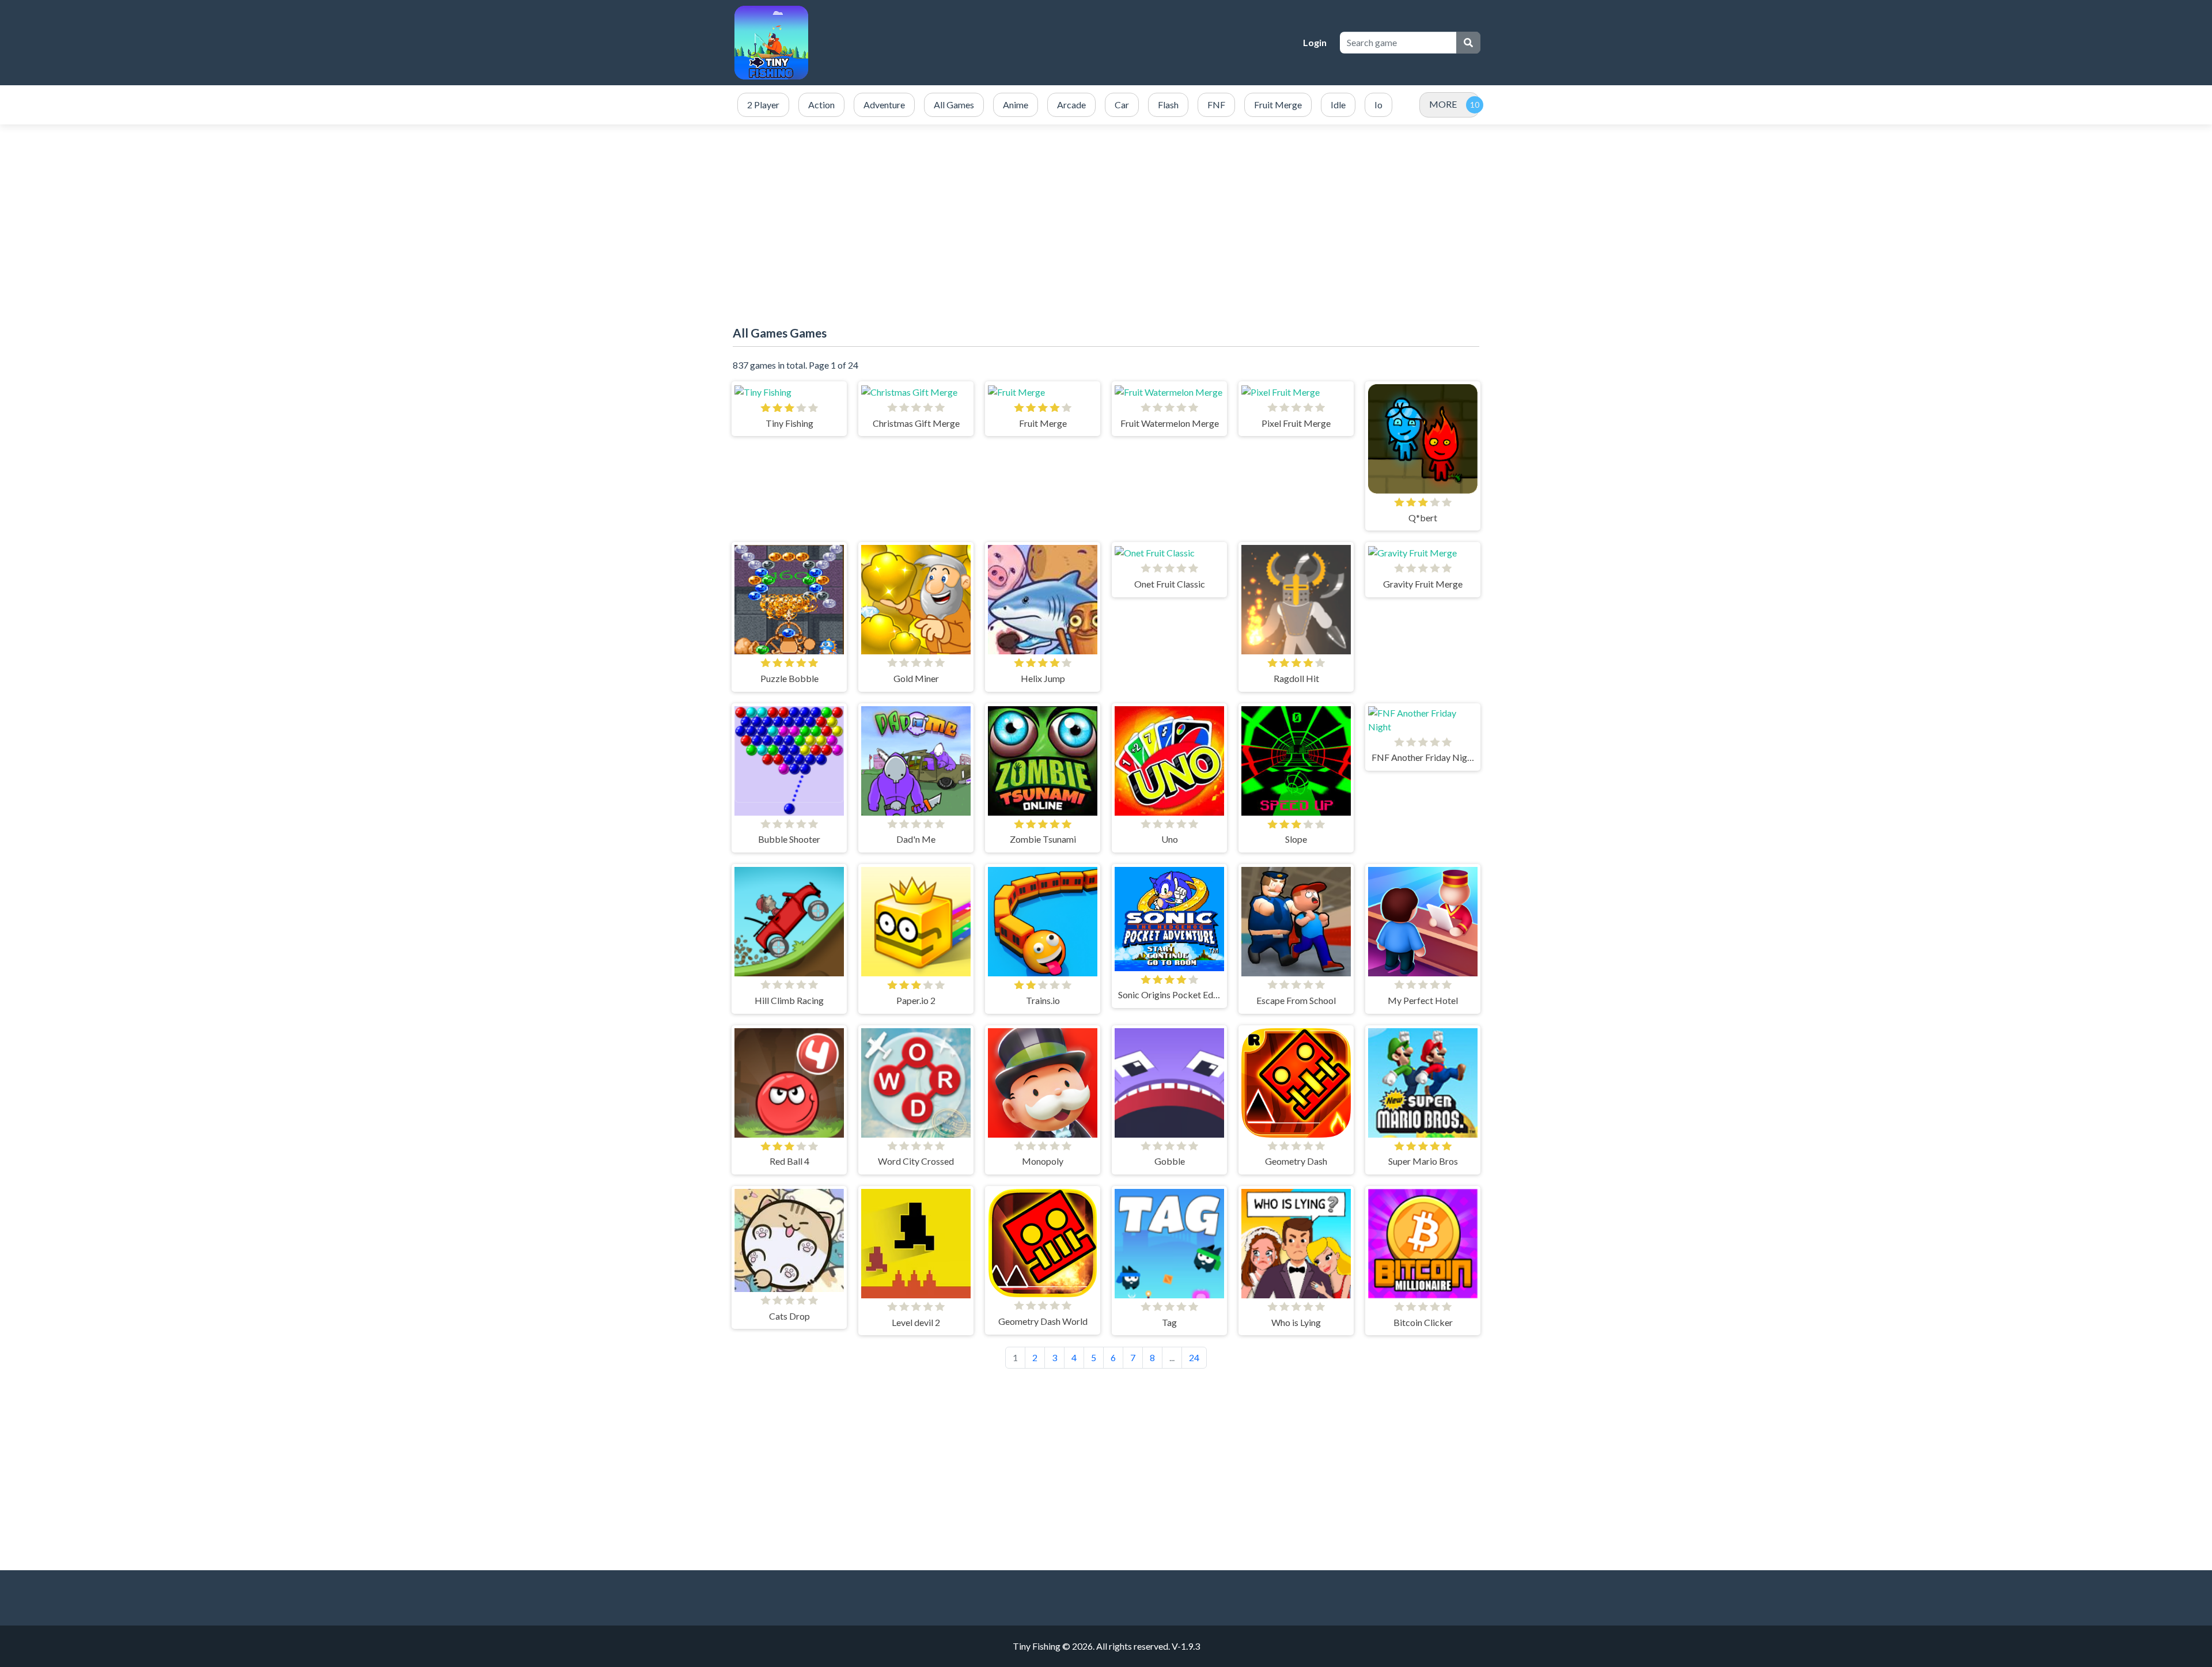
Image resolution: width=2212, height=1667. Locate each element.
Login (1315, 42)
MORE (1443, 104)
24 (1194, 1357)
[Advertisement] (1106, 217)
